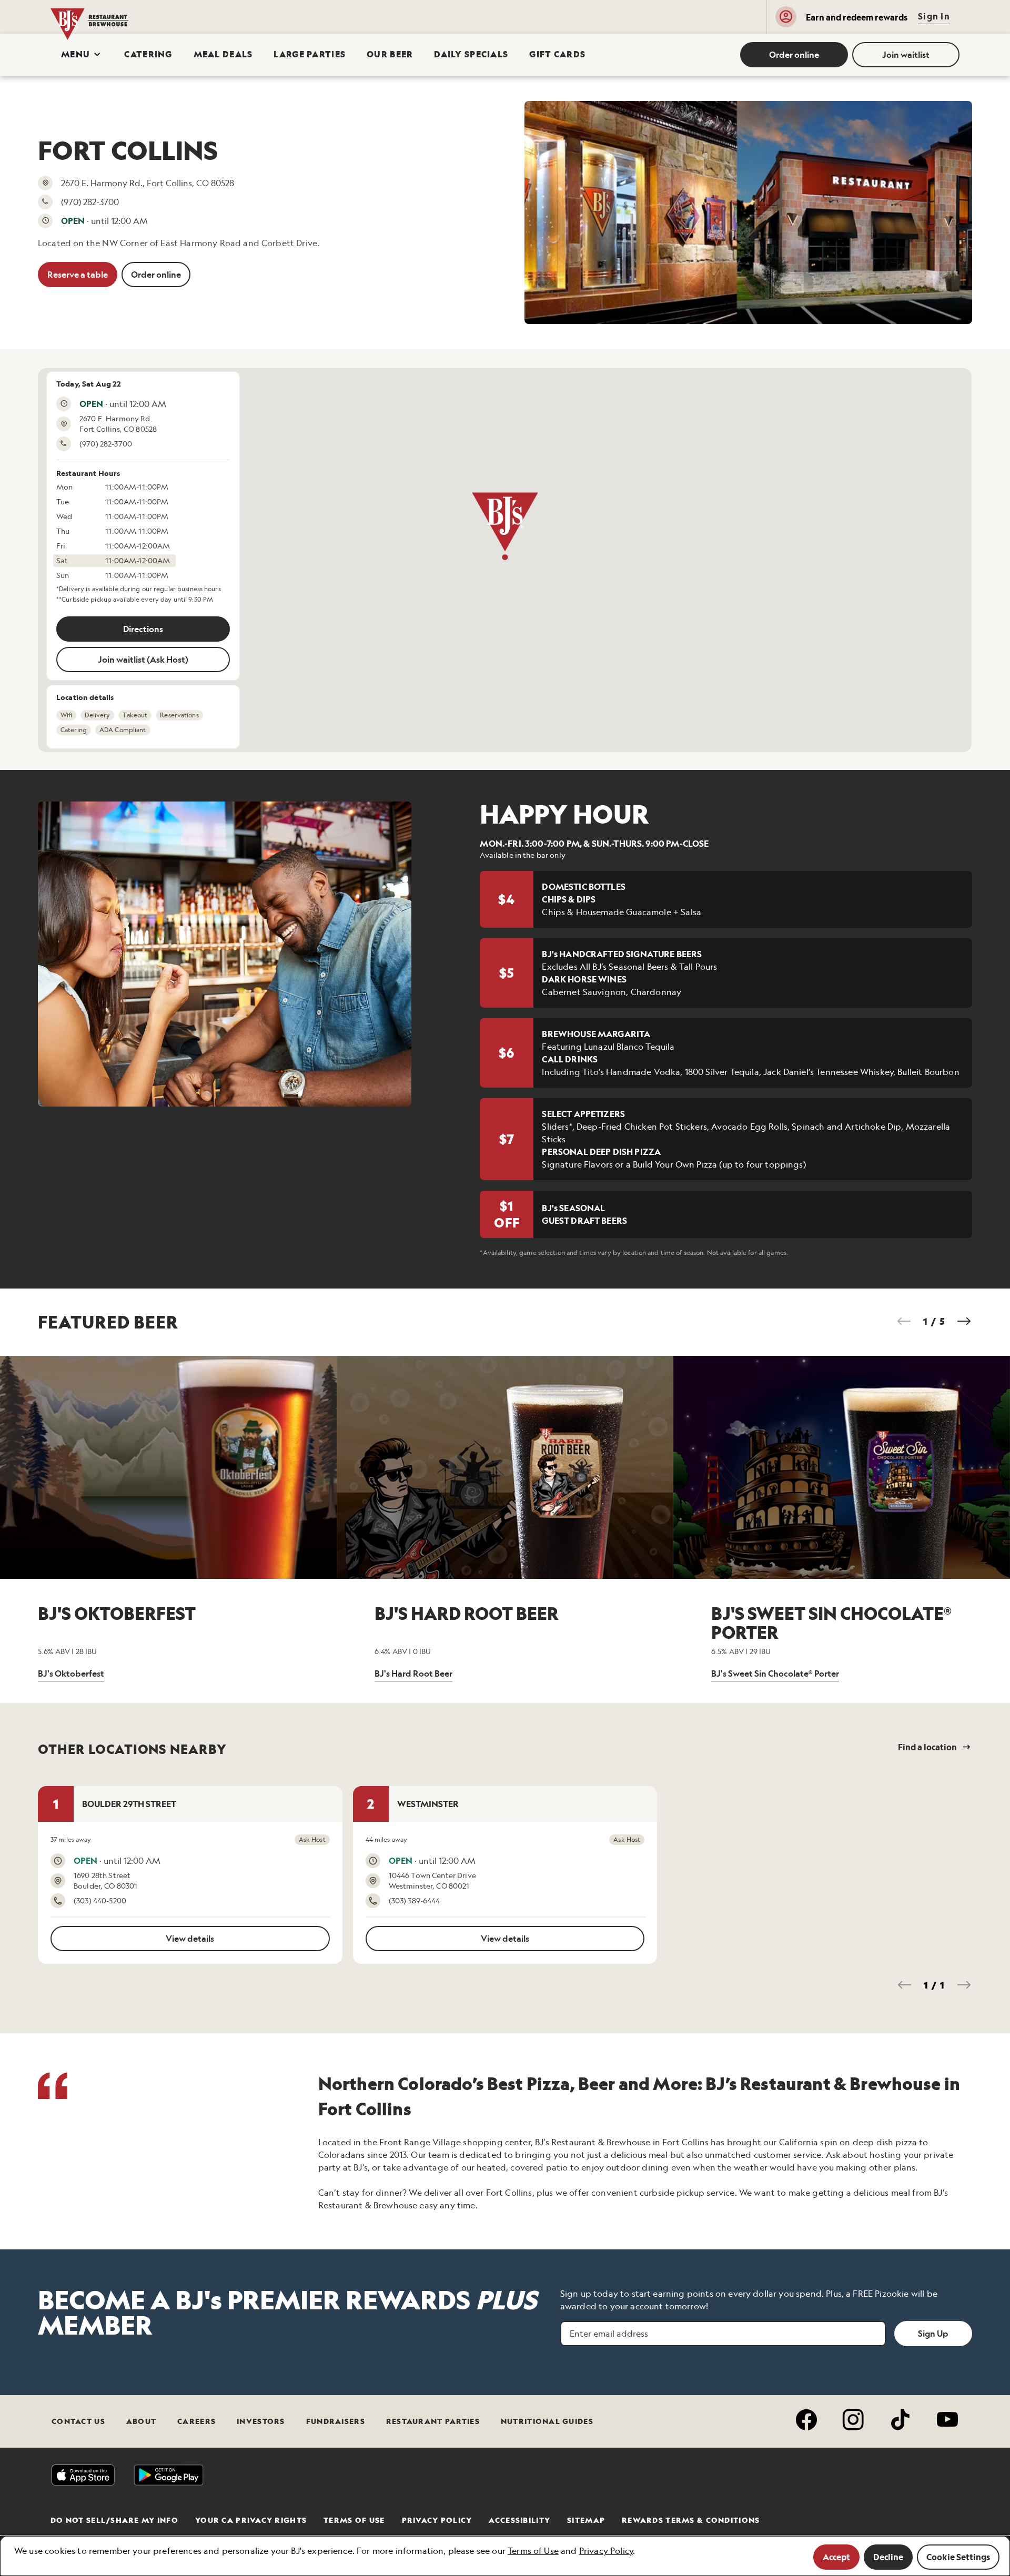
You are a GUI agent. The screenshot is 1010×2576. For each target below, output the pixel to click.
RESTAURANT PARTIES (433, 2421)
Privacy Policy (437, 2520)
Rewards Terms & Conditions (691, 2520)
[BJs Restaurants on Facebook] (807, 2421)
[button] (82, 55)
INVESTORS (261, 2421)
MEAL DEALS (223, 54)
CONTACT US (78, 2421)
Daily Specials (471, 54)
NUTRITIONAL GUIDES (547, 2421)
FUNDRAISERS (336, 2421)
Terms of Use (354, 2520)
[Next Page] (964, 1321)
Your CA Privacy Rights (251, 2520)
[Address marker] (504, 526)
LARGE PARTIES (310, 54)
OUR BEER (390, 54)
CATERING (148, 54)
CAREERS (196, 2421)
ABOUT (141, 2421)
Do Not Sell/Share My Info (114, 2520)
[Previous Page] (904, 1321)
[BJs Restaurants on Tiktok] (900, 2421)
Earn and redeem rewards (857, 17)
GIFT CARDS (557, 54)
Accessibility (519, 2520)
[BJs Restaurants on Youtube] (948, 2421)
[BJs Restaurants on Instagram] (854, 2421)
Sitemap (586, 2520)
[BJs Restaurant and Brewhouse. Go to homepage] (122, 17)
